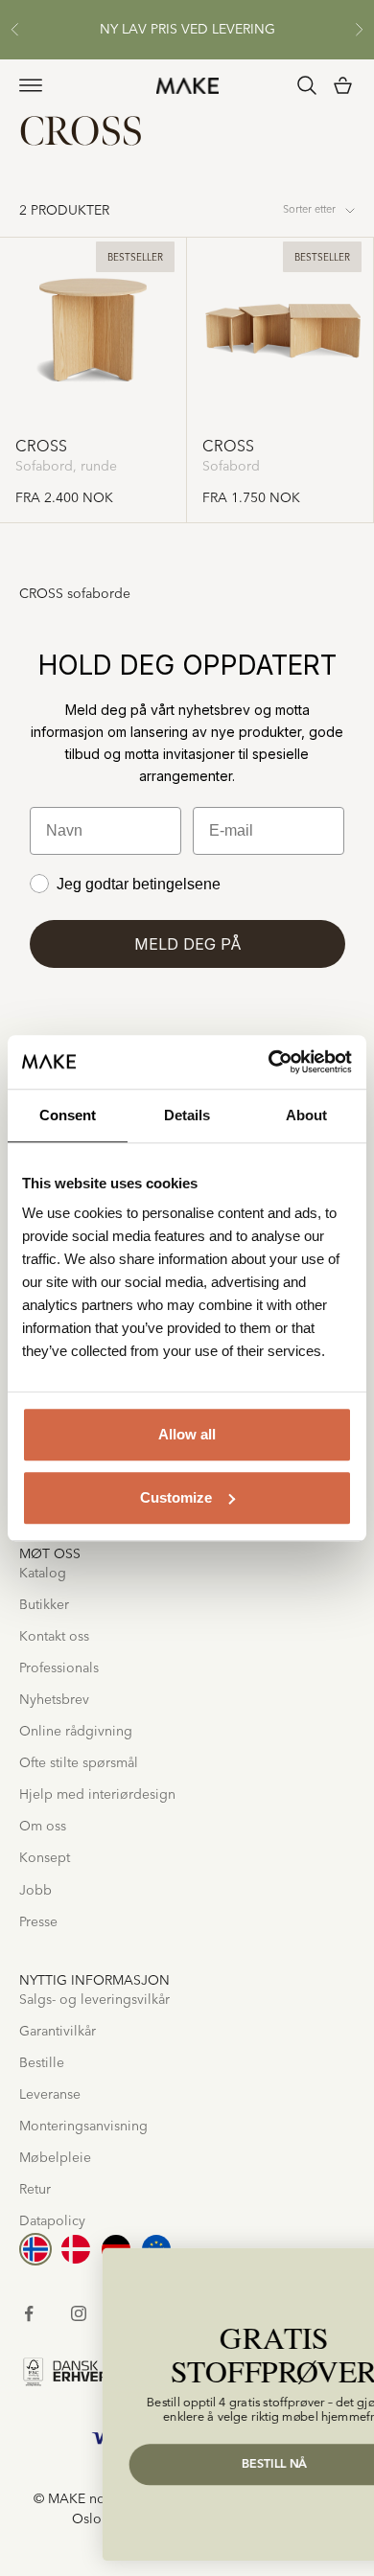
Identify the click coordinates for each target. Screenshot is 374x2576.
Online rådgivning (76, 1732)
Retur (35, 2190)
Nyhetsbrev (54, 1700)
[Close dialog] (344, 2267)
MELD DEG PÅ (188, 944)
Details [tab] (187, 1115)
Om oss (43, 1827)
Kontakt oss (54, 1637)
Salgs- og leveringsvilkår (94, 2000)
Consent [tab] (68, 1115)
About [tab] (306, 1115)
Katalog (43, 1574)
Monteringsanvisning (83, 2127)
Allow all (187, 1434)
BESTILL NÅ (192, 2464)
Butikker (44, 1605)
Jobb (35, 1891)
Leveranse (50, 2095)
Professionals (59, 1668)
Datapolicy (52, 2221)
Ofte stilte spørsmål (79, 1763)
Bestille (42, 2063)
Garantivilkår (58, 2032)
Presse (38, 1922)
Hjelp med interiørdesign (97, 1795)
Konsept (45, 1858)
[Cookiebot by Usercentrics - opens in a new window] (269, 1062)
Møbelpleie (55, 2158)
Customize (176, 1497)
